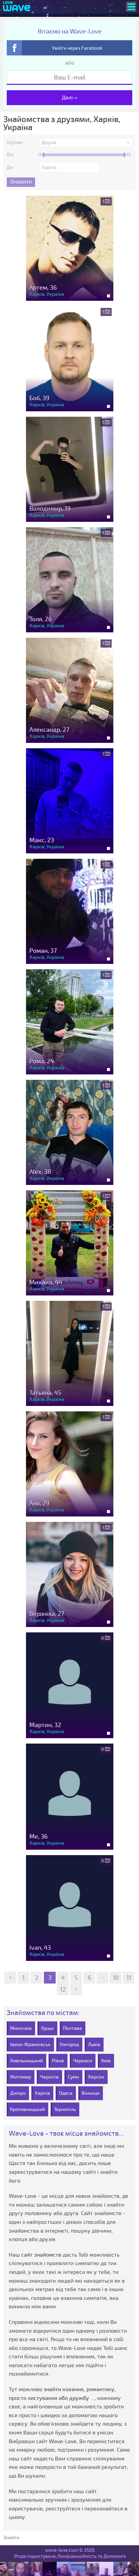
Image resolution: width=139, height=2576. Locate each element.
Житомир (21, 2077)
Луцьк (47, 2028)
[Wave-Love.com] (17, 7)
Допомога (114, 2556)
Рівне (58, 2061)
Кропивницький (27, 2109)
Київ (106, 2061)
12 (63, 1990)
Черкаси (83, 2061)
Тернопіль (65, 2109)
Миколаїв (21, 2028)
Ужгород (69, 2045)
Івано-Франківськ (30, 2045)
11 (129, 1978)
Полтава (73, 2028)
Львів (94, 2045)
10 (116, 1978)
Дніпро (18, 2093)
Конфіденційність (77, 2556)
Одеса (66, 2093)
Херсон (96, 2077)
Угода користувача (34, 2556)
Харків (42, 2093)
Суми (73, 2077)
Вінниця (91, 2093)
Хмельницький (26, 2061)
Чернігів (49, 2077)
